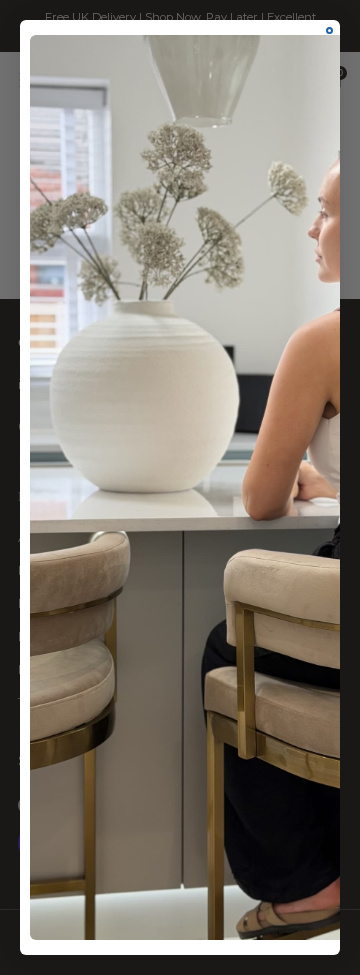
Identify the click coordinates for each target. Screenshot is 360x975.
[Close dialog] (329, 30)
